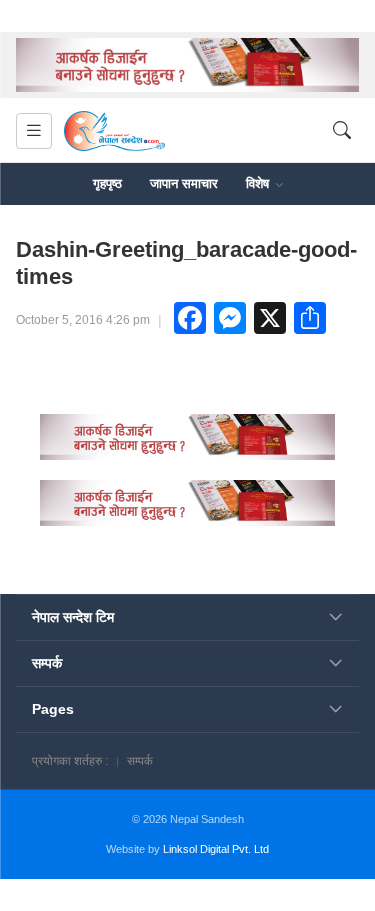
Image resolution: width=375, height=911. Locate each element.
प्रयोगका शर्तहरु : (70, 761)
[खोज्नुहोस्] (342, 131)
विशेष (259, 183)
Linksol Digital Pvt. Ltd (216, 849)
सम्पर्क (140, 761)
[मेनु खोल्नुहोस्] (34, 131)
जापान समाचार (184, 183)
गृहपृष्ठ (107, 183)
